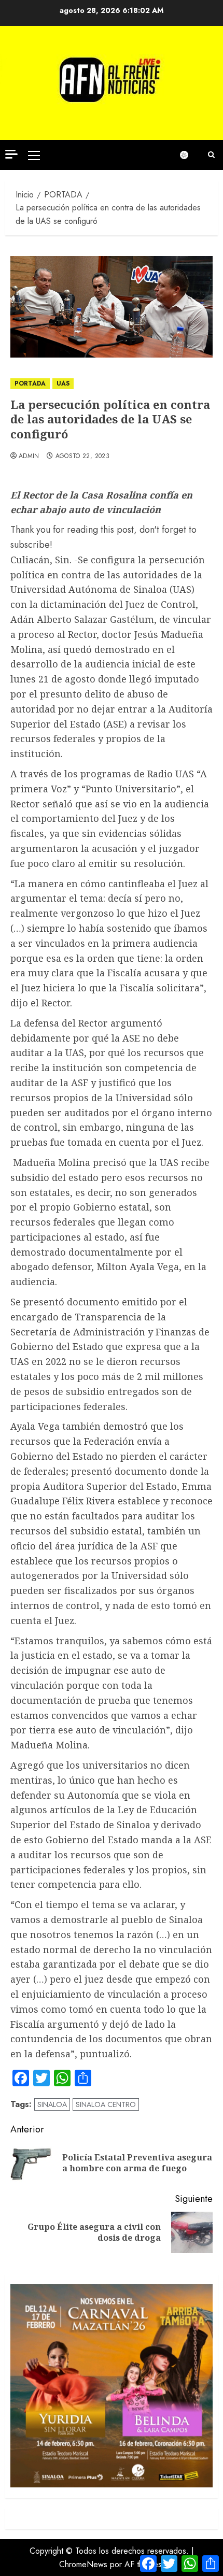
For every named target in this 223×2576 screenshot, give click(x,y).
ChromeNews (83, 2564)
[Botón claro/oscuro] (189, 155)
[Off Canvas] (11, 154)
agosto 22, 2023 (82, 457)
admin (29, 457)
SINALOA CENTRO (106, 2104)
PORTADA (30, 383)
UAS (63, 383)
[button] (34, 155)
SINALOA (52, 2104)
